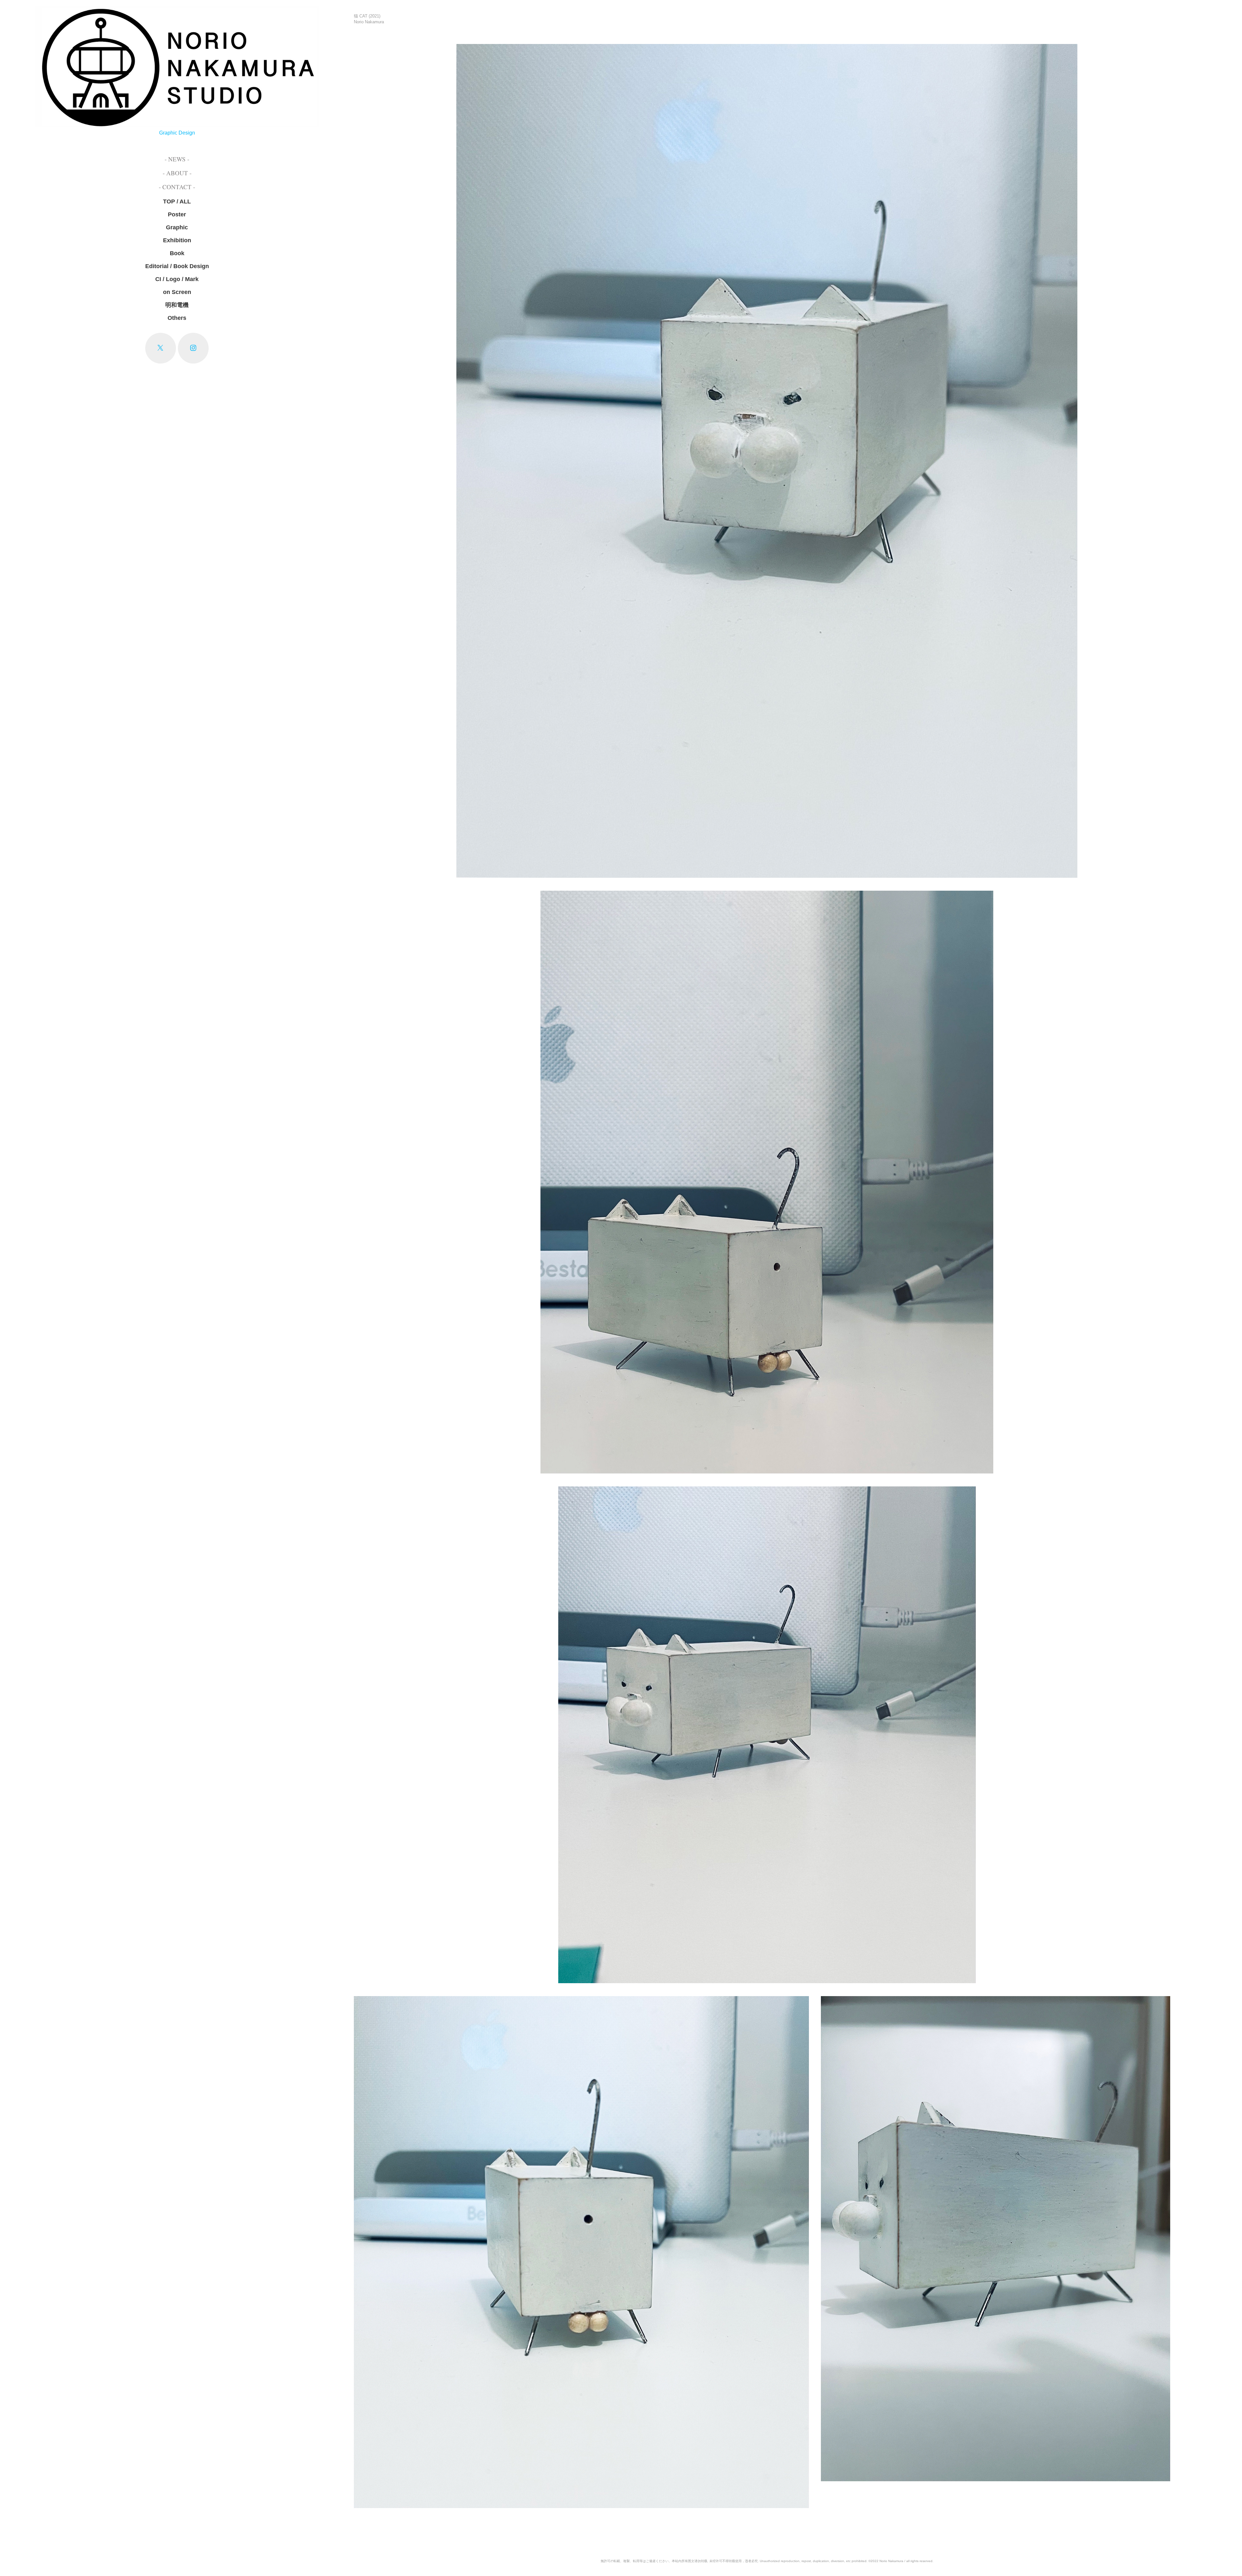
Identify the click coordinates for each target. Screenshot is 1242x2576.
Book (177, 253)
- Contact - (177, 187)
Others (177, 318)
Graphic (177, 227)
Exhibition (177, 240)
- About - (177, 173)
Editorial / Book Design (177, 266)
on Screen (177, 292)
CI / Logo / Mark (177, 279)
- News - (177, 159)
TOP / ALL (177, 201)
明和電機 (177, 305)
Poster (177, 214)
